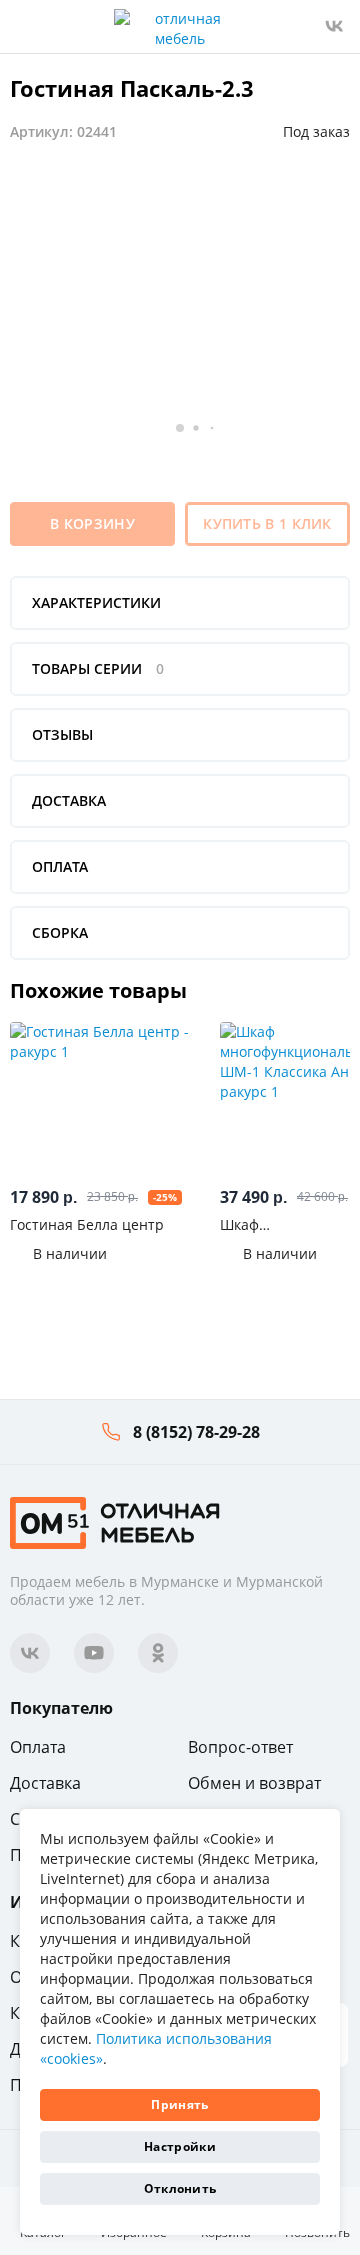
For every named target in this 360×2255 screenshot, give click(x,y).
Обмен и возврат (254, 1783)
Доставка (45, 1783)
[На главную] (115, 1521)
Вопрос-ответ (240, 1747)
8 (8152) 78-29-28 (196, 1432)
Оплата (38, 1747)
